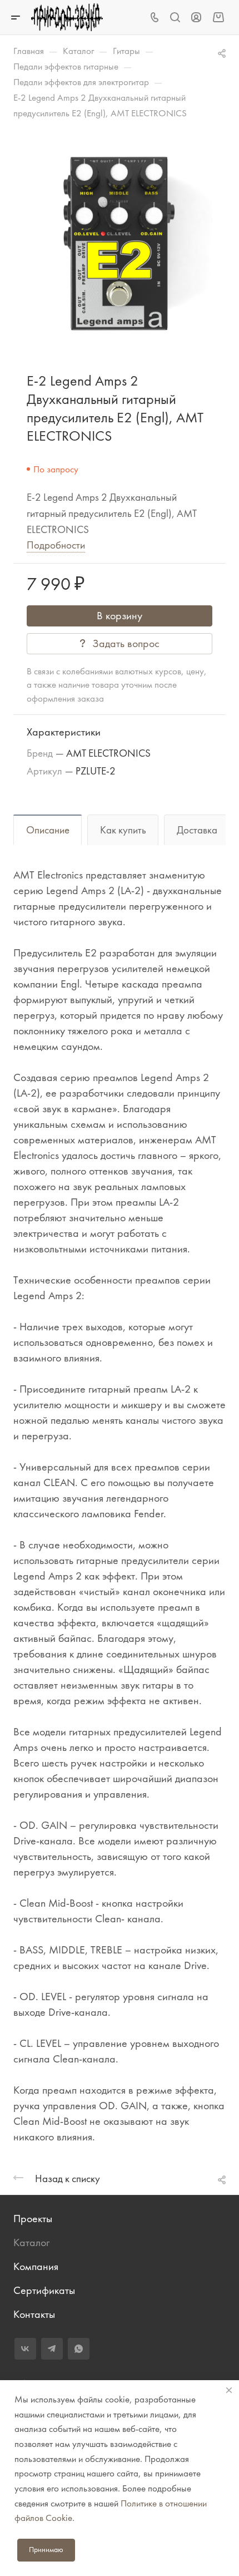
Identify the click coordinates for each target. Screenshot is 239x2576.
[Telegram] (52, 2349)
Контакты (34, 2314)
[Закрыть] (229, 2390)
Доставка (197, 830)
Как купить (123, 830)
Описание (48, 830)
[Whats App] (79, 2349)
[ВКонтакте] (25, 2349)
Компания (36, 2266)
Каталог (31, 2242)
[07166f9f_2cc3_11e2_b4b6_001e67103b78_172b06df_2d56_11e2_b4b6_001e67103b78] (120, 244)
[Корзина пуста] (218, 17)
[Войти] (196, 18)
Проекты (33, 2219)
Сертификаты (44, 2290)
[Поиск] (175, 18)
